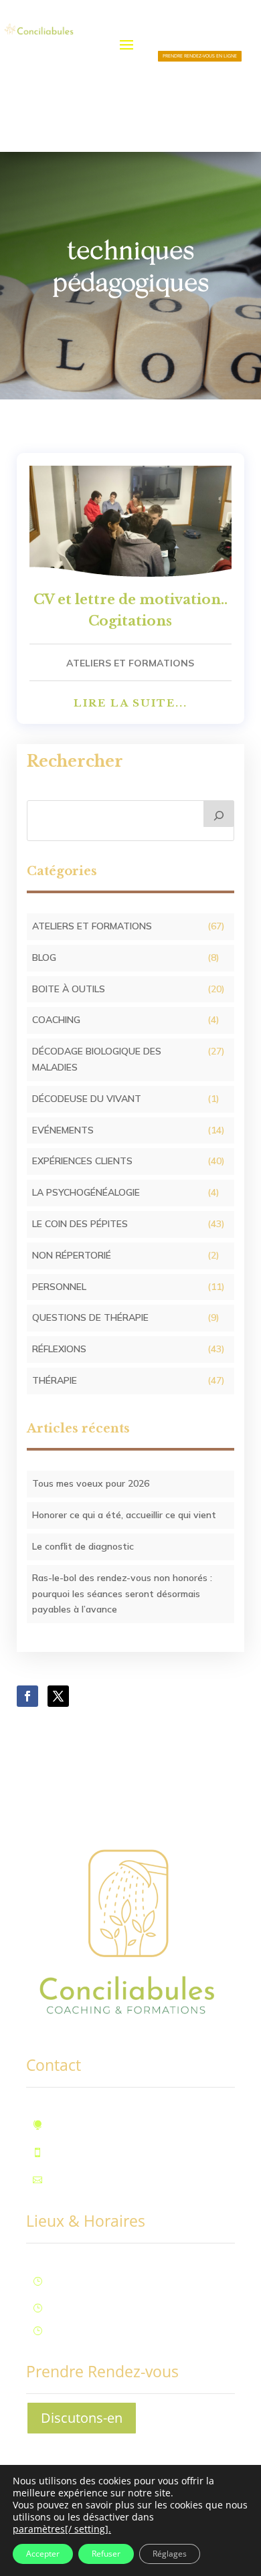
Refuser (106, 2554)
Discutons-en (82, 2418)
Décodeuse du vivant (87, 1099)
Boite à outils (69, 989)
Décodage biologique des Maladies (97, 1059)
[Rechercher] (219, 814)
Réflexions (59, 1349)
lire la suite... (130, 703)
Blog (44, 957)
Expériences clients (82, 1161)
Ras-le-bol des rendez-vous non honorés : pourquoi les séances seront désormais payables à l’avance (122, 1594)
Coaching (56, 1020)
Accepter (43, 2554)
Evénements (63, 1130)
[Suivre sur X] (58, 1696)
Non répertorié (72, 1255)
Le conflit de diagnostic (83, 1546)
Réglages (170, 2554)
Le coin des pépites (80, 1224)
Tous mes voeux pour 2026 (91, 1483)
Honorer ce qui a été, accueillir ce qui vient (124, 1515)
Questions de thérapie (90, 1317)
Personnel (59, 1287)
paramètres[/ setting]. (62, 2529)
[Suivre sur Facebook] (27, 1696)
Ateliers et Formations (130, 663)
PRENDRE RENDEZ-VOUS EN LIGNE (200, 56)
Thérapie (55, 1380)
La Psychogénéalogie (86, 1192)
